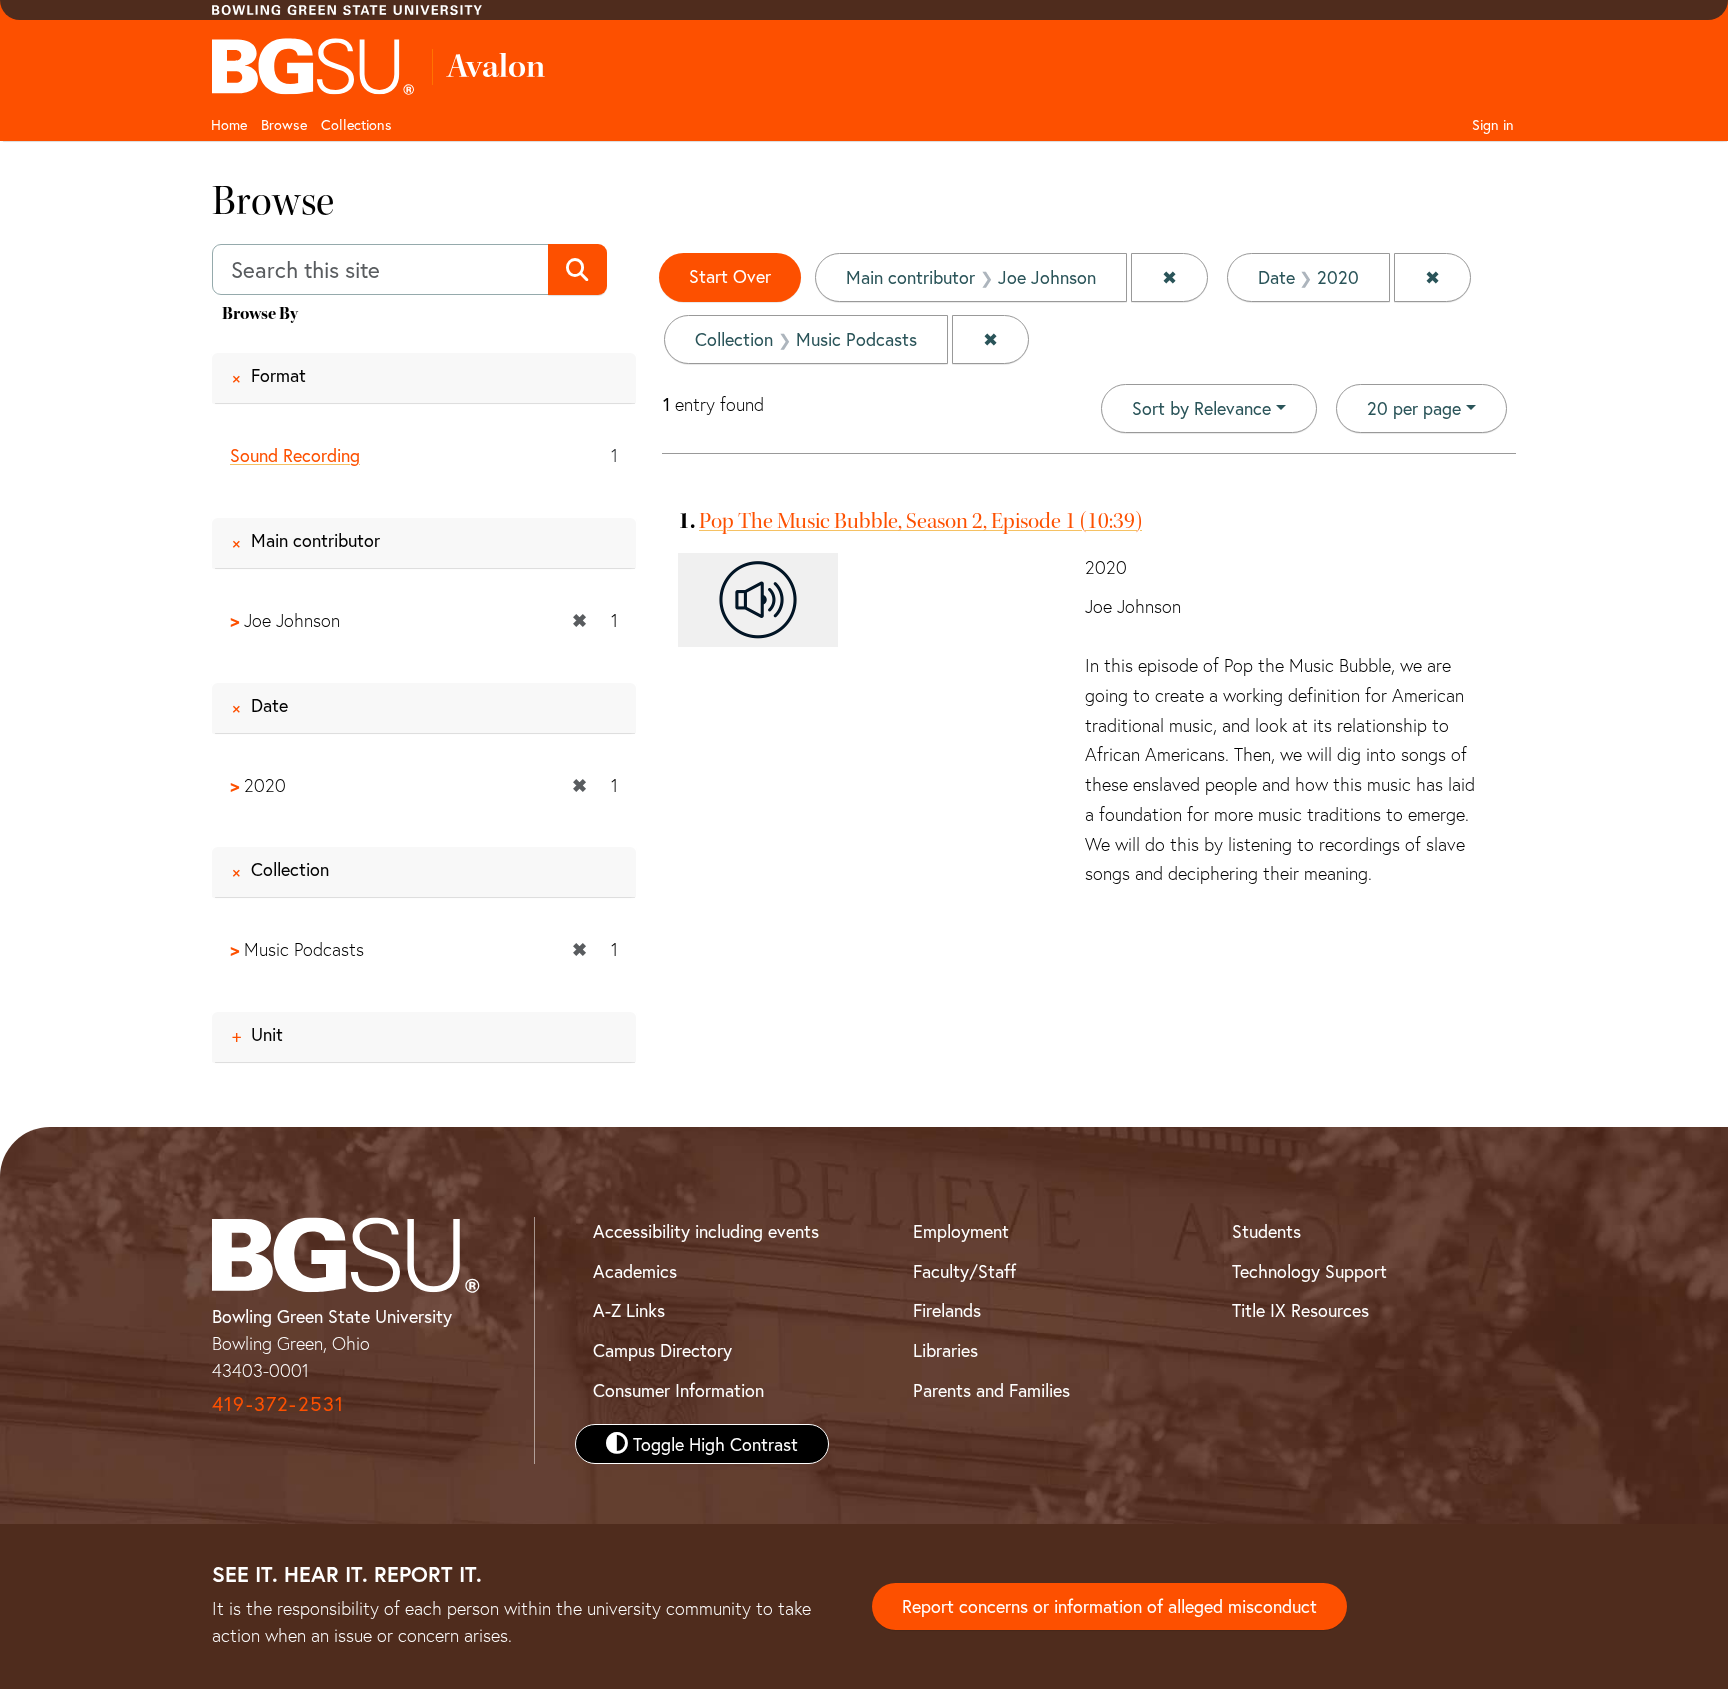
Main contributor (315, 540)
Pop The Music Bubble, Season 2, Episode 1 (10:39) (920, 521)
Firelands (947, 1310)
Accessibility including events (706, 1231)
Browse (284, 124)
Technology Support (1309, 1271)
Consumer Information (678, 1390)
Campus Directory (662, 1350)
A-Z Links (629, 1310)
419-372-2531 (278, 1403)
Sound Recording (295, 455)
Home (229, 124)
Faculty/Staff (964, 1271)
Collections (356, 124)
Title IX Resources (1300, 1310)
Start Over (730, 276)
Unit (267, 1034)
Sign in (1493, 124)
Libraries (945, 1350)
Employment (961, 1231)
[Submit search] (577, 270)
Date (269, 705)
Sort (1201, 408)
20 (1414, 407)
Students (1266, 1231)
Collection (290, 869)
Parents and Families (991, 1390)
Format (278, 375)
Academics (635, 1271)
